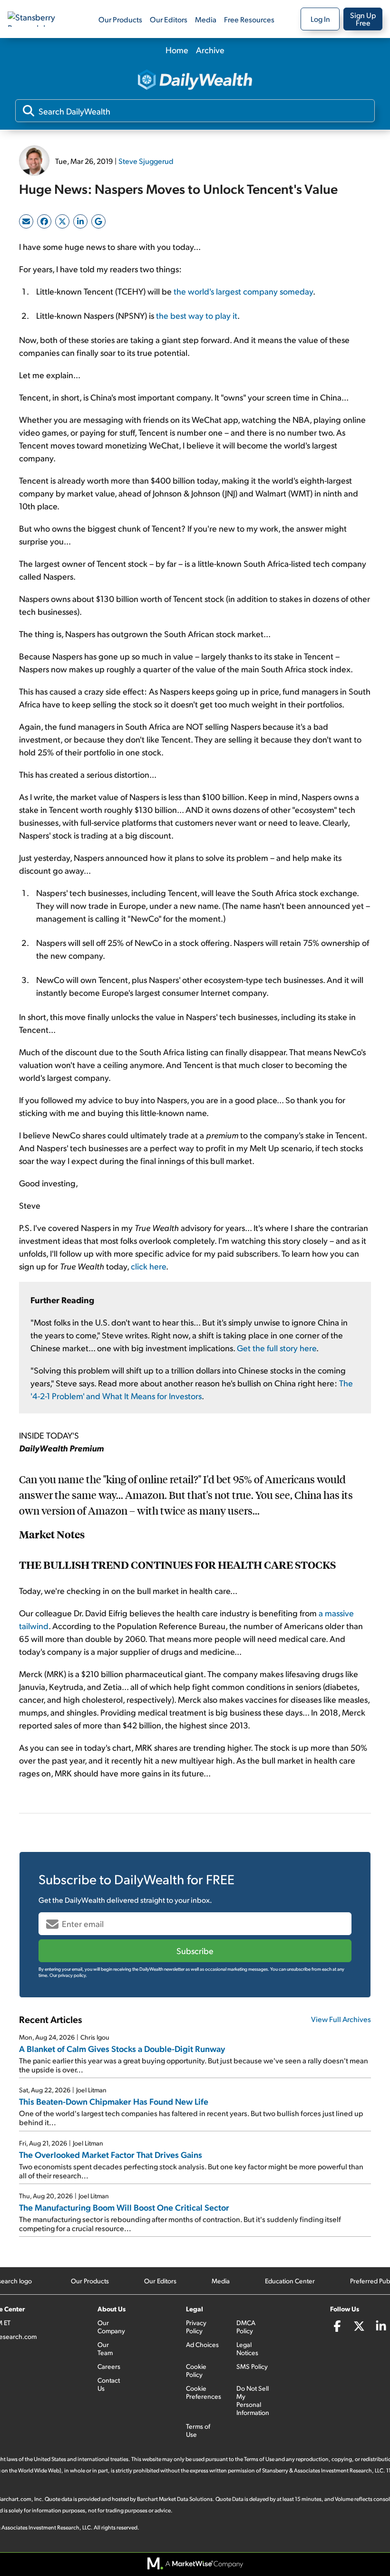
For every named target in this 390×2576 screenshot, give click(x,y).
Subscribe (195, 1951)
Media (206, 19)
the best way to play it (197, 315)
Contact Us (109, 2384)
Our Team (105, 2348)
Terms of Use (198, 2430)
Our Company (111, 2327)
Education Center (290, 2281)
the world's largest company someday (243, 291)
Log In (320, 19)
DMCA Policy (246, 2327)
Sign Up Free (363, 19)
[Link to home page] (40, 19)
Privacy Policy (196, 2327)
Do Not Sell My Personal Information (253, 2400)
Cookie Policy (196, 2370)
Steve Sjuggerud (146, 161)
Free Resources (249, 19)
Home (177, 50)
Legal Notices (247, 2348)
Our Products (120, 19)
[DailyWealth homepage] (195, 81)
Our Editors (169, 19)
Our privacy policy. (68, 1975)
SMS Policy (252, 2366)
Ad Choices (202, 2344)
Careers (109, 2366)
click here (148, 1266)
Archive (210, 50)
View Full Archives (341, 2019)
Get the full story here (277, 1348)
